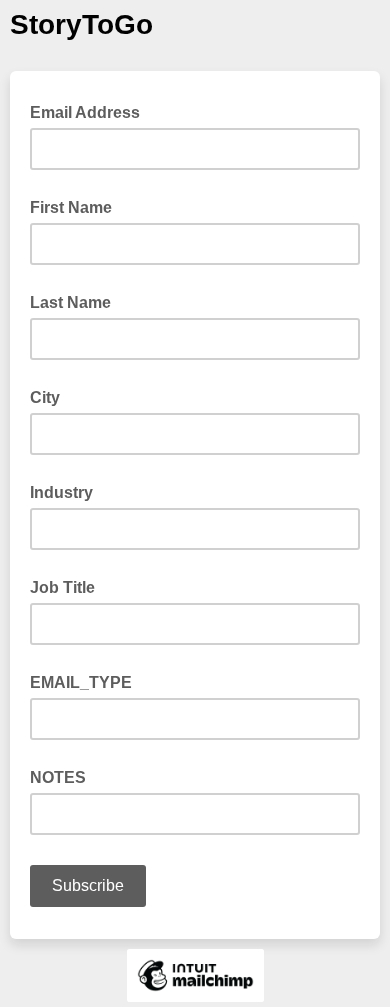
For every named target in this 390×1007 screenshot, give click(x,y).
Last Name (70, 302)
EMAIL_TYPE (81, 682)
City (45, 397)
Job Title (62, 587)
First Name (71, 207)
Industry (61, 492)
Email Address (91, 111)
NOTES (58, 777)
